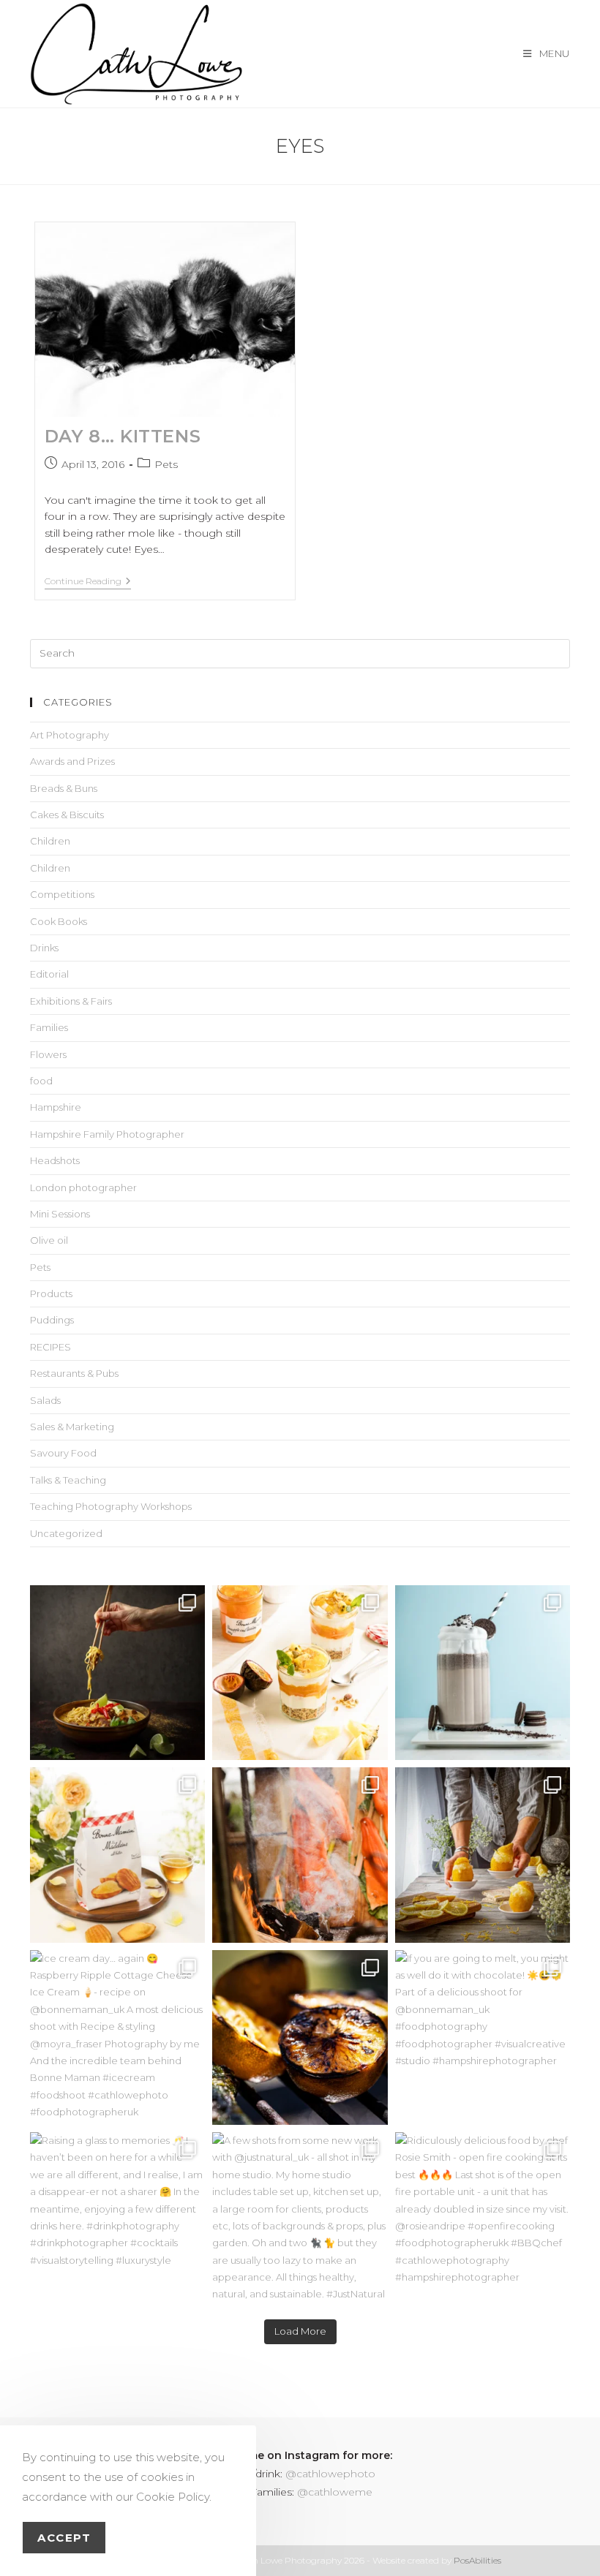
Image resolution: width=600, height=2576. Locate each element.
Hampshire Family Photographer (107, 1134)
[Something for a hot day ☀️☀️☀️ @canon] (483, 1673)
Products (51, 1293)
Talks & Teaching (68, 1480)
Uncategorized (66, 1533)
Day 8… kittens (123, 436)
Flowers (48, 1054)
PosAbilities (477, 2560)
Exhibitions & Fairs (71, 1001)
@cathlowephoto (330, 2474)
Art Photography (70, 735)
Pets (166, 464)
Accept (64, 2538)
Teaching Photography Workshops (111, 1506)
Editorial (49, 974)
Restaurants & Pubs (74, 1373)
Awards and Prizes (72, 761)
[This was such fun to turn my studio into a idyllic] (117, 1855)
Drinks (44, 948)
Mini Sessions (60, 1214)
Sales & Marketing (72, 1427)
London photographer (83, 1187)
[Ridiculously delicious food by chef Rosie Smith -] (483, 2220)
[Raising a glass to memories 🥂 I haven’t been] (117, 2220)
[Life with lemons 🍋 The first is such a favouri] (483, 1855)
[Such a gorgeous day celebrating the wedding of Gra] (300, 1855)
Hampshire (56, 1107)
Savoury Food (63, 1453)
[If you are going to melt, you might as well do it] (483, 2037)
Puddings (52, 1320)
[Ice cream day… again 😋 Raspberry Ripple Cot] (117, 2037)
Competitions (62, 894)
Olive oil (49, 1240)
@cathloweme (335, 2492)
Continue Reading (88, 581)
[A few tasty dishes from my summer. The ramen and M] (117, 1673)
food (41, 1081)
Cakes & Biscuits (67, 815)
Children (50, 841)
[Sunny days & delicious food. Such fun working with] (300, 2037)
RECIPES (50, 1347)
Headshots (55, 1160)
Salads (45, 1400)
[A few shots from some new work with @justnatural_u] (300, 2220)
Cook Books (59, 921)
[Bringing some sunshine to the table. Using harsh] (300, 1673)
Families (49, 1027)
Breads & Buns (64, 788)
